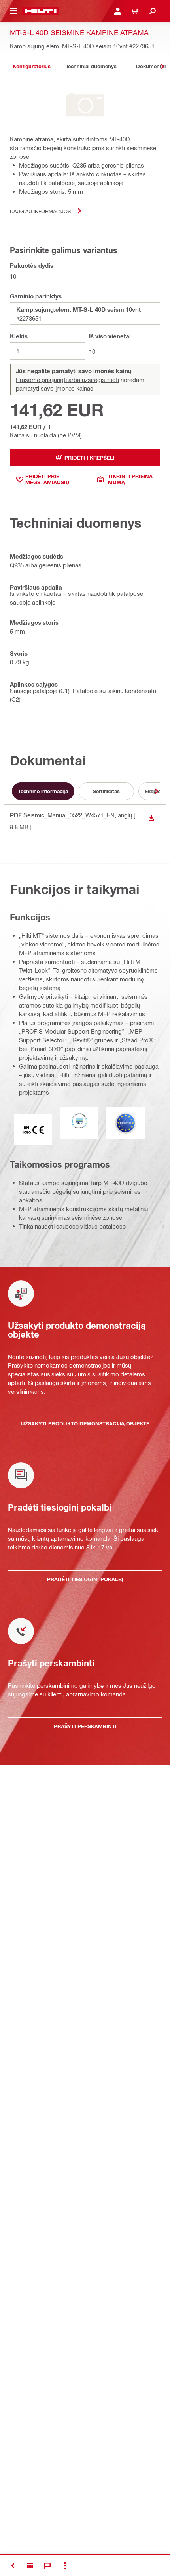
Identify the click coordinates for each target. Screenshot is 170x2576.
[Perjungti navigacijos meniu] (13, 11)
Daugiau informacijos (40, 211)
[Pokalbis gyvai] (47, 2566)
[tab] (32, 66)
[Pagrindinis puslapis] (41, 11)
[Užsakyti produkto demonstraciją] (30, 2566)
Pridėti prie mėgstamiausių (47, 479)
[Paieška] (153, 11)
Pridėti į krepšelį (90, 458)
